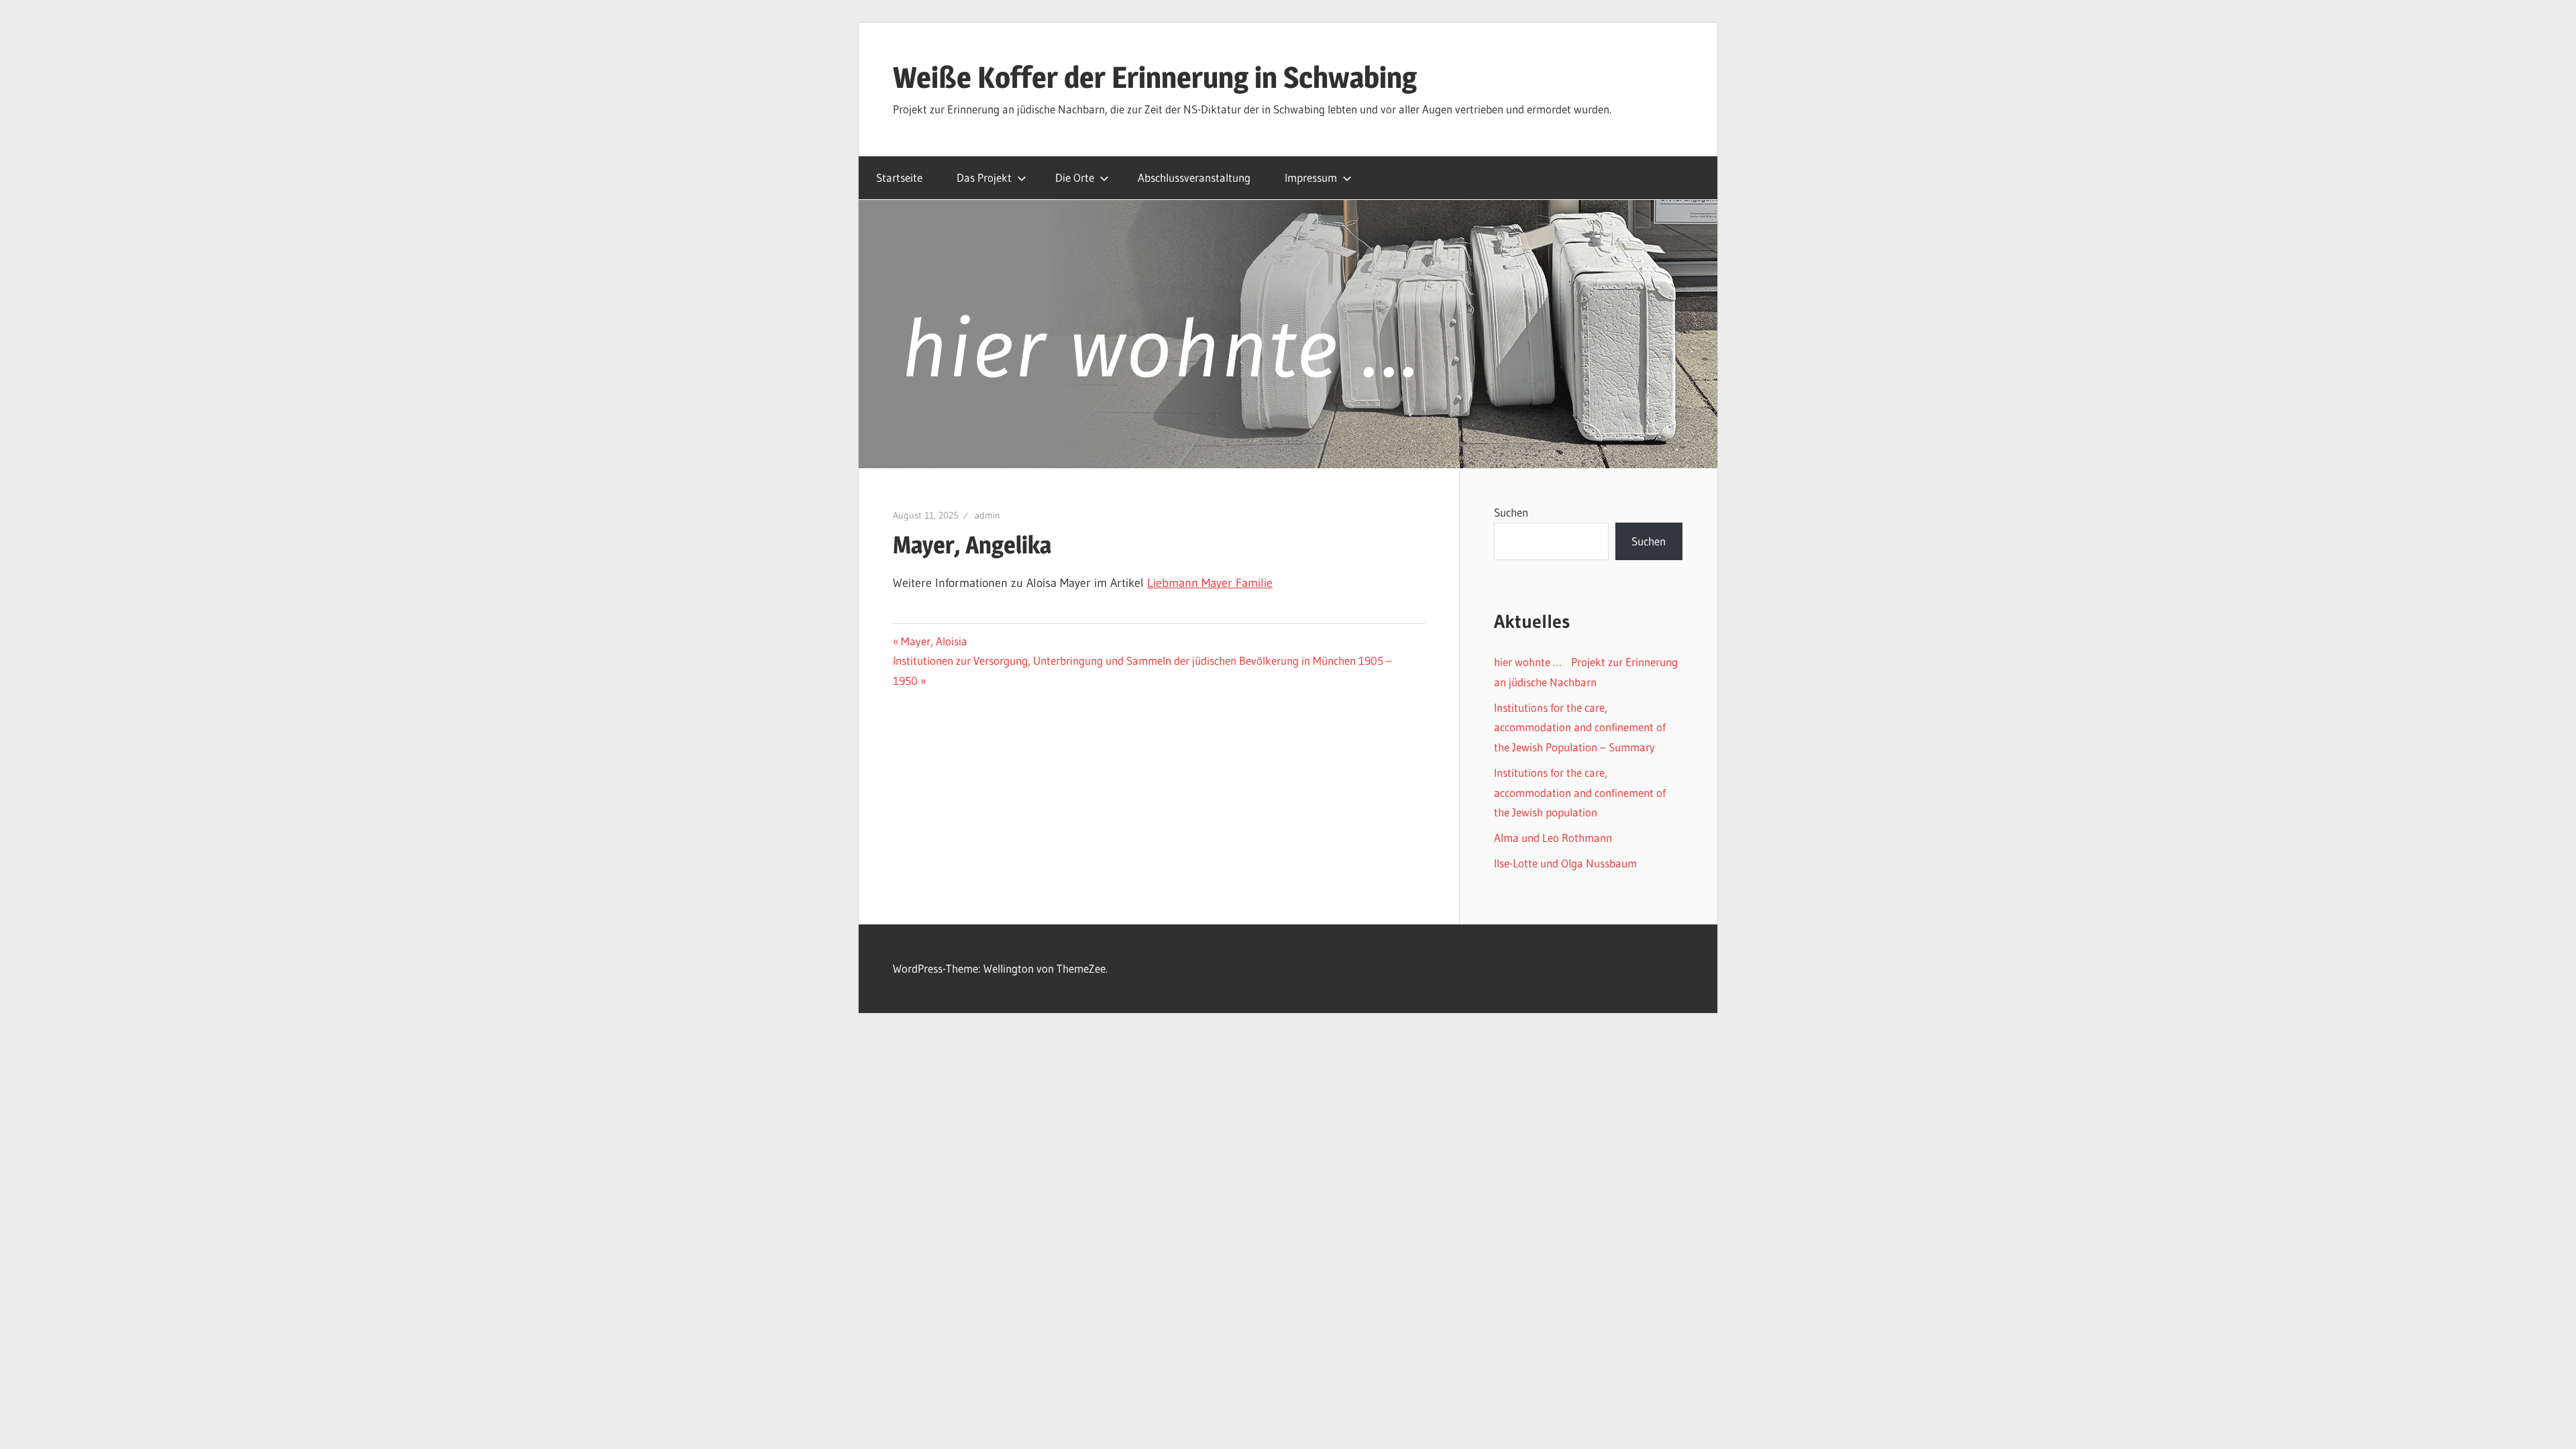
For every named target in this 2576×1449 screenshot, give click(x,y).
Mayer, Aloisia (934, 641)
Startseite (899, 177)
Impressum (1311, 177)
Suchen (1511, 512)
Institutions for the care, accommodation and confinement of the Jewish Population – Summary (1580, 728)
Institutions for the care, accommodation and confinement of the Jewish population (1580, 793)
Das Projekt (984, 177)
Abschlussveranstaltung (1194, 177)
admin (987, 515)
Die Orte (1075, 177)
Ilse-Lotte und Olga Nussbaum (1565, 863)
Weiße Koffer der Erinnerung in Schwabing (1155, 77)
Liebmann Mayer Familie (1210, 583)
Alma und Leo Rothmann (1553, 838)
